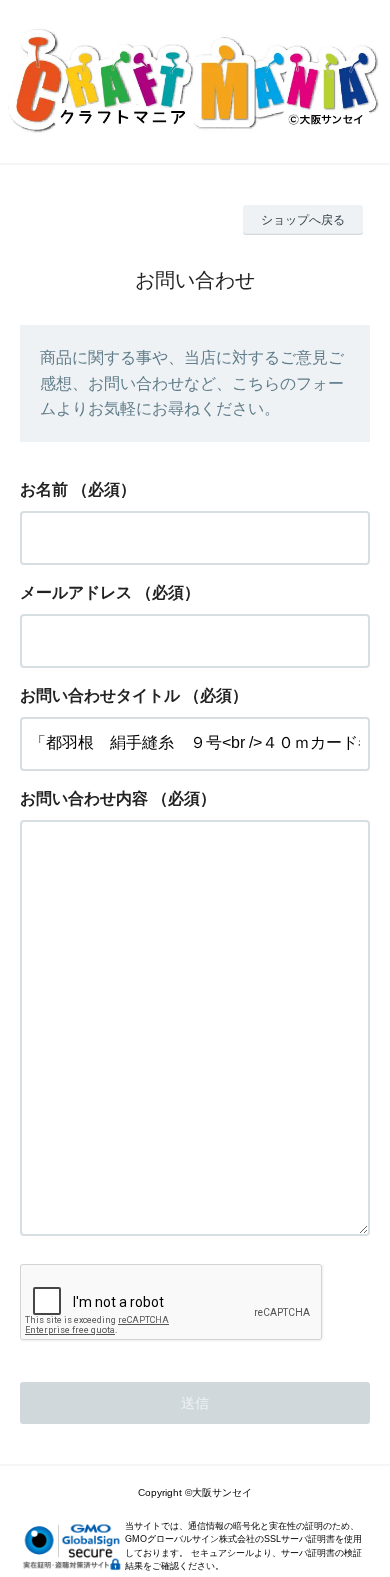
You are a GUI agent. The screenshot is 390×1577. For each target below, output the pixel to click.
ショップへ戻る (303, 220)
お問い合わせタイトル (100, 695)
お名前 (44, 489)
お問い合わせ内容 (84, 798)
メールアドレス (76, 592)
